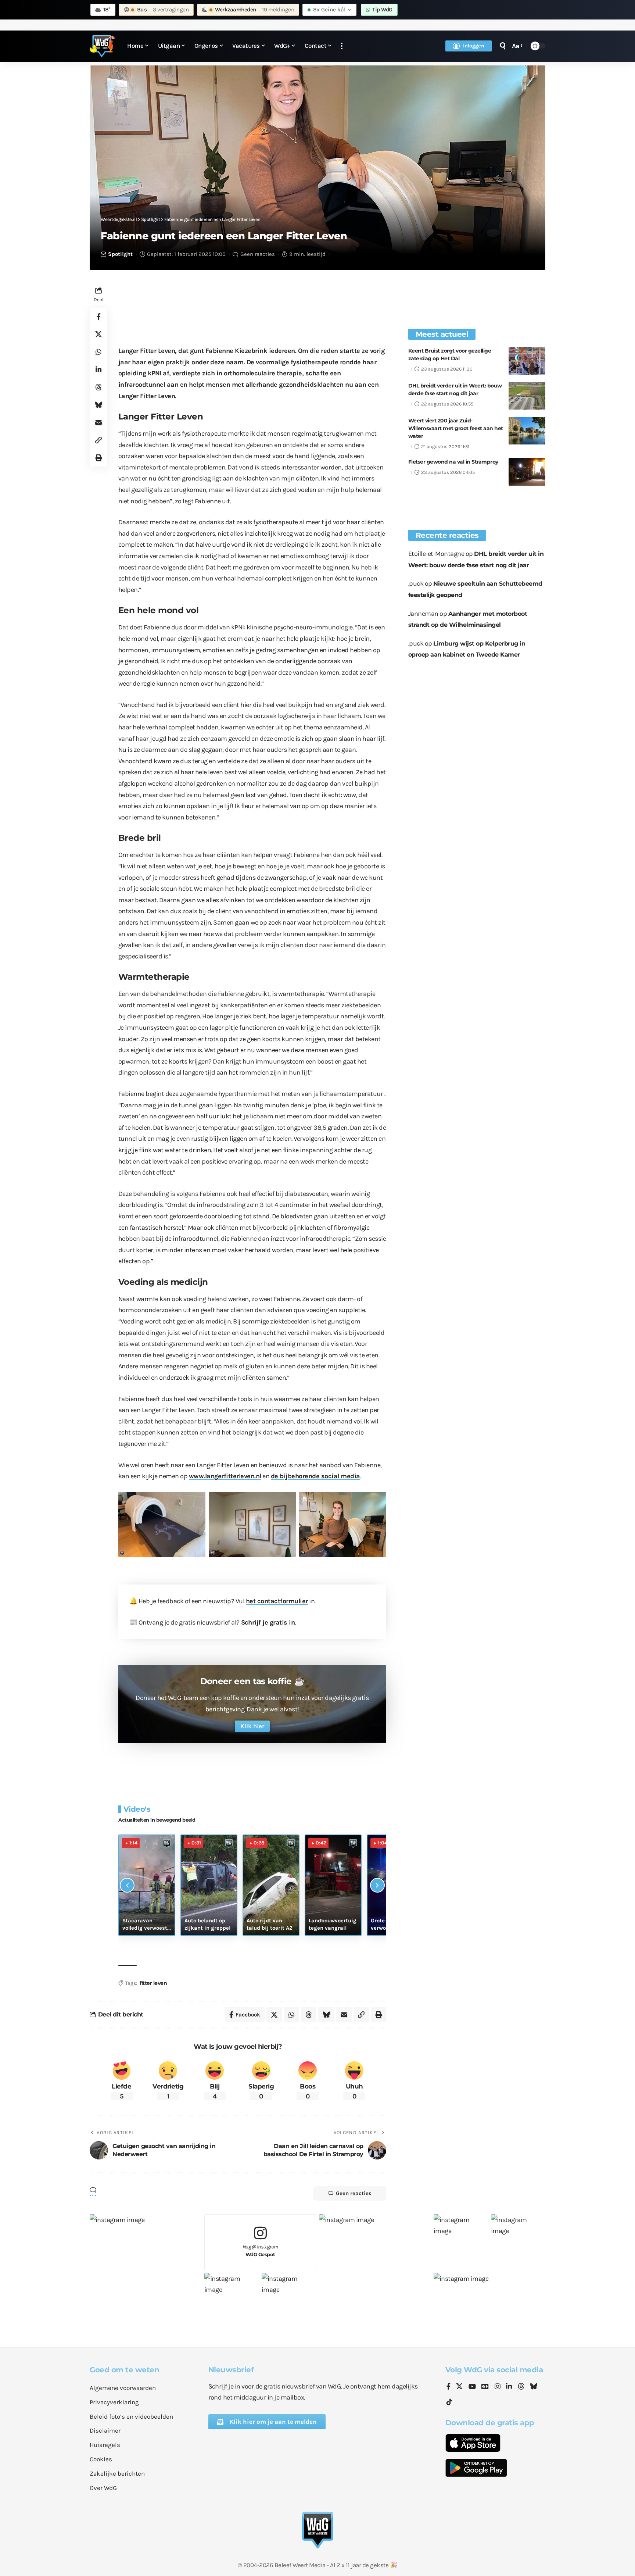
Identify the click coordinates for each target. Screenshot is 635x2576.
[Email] (98, 422)
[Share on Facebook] (98, 317)
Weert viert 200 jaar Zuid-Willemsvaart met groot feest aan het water (456, 428)
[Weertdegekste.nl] (103, 46)
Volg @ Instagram (260, 2250)
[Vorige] (127, 1885)
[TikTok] (449, 2402)
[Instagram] (498, 2387)
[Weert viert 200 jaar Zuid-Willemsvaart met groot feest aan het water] (527, 431)
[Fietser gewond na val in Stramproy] (527, 472)
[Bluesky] (534, 2387)
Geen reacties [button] (354, 2193)
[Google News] (485, 2387)
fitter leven (153, 1983)
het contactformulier (277, 1601)
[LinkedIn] (509, 2387)
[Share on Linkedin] (98, 369)
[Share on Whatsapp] (98, 352)
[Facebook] (449, 2387)
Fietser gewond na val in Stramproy (453, 462)
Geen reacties (258, 254)
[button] (342, 46)
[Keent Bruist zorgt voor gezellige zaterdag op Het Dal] (527, 361)
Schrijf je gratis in (268, 1622)
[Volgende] (377, 1885)
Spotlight (120, 254)
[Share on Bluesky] (98, 405)
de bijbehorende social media (315, 1476)
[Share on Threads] (98, 387)
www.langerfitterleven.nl (225, 1476)
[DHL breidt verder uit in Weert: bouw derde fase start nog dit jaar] (527, 396)
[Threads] (521, 2387)
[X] (459, 2387)
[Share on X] (98, 334)
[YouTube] (472, 2387)
